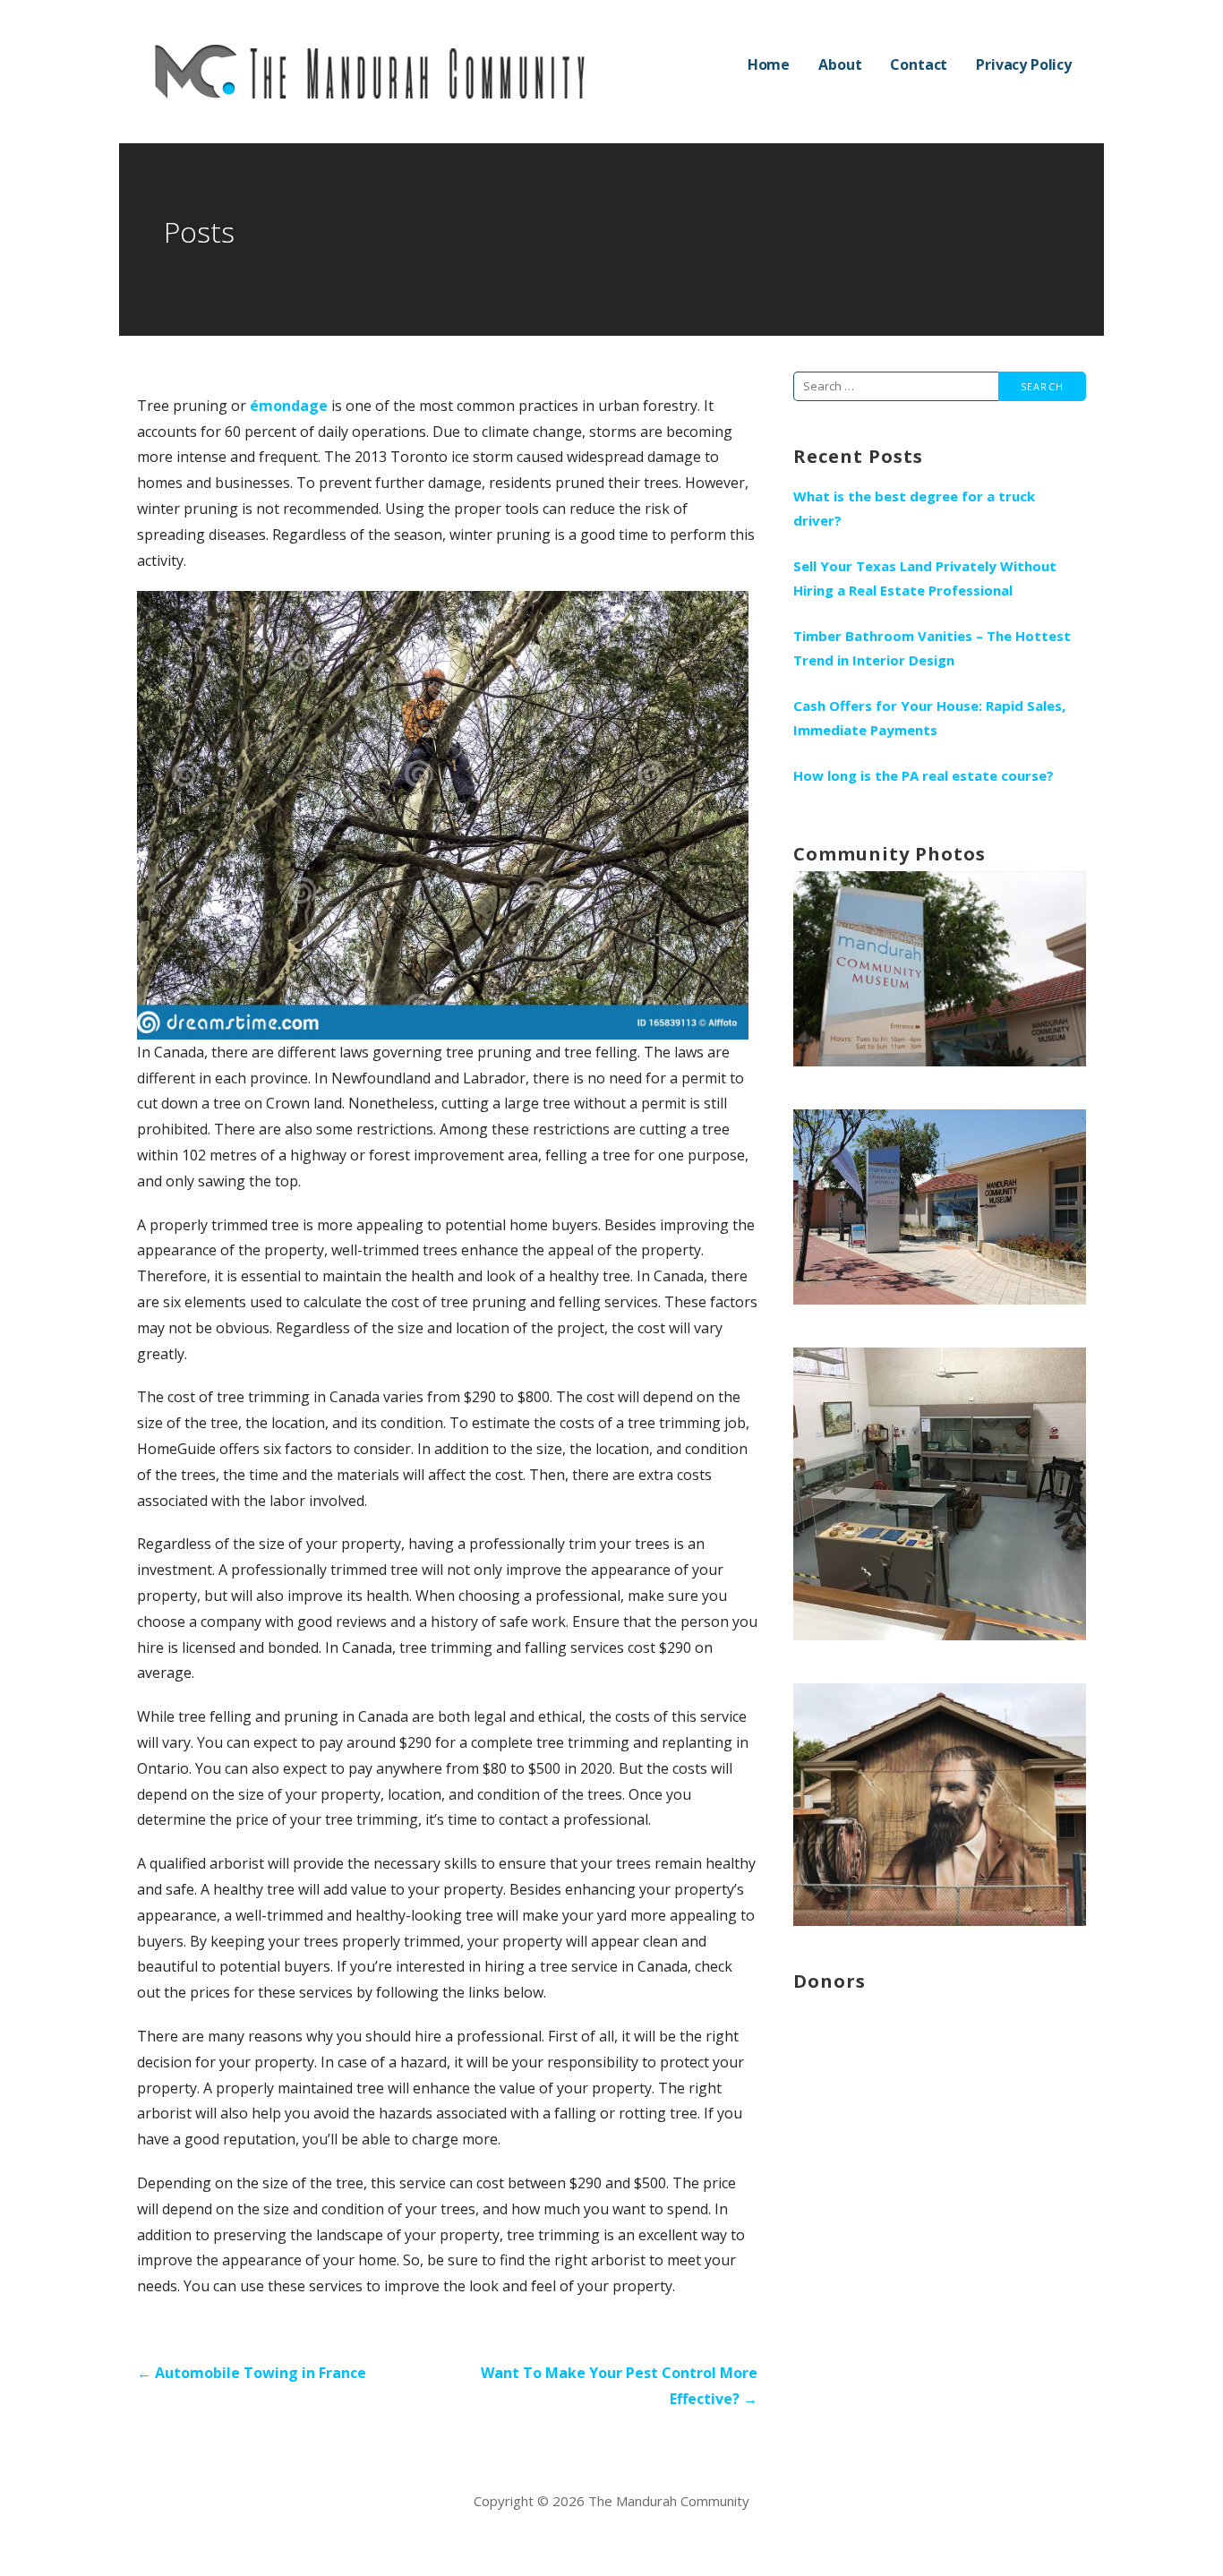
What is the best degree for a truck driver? (914, 508)
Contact (919, 64)
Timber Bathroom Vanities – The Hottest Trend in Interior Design (932, 648)
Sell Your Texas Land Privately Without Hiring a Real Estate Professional (925, 578)
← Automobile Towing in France (252, 2373)
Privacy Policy (1024, 64)
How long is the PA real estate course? (924, 775)
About (840, 64)
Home (769, 64)
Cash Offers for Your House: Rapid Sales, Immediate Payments (929, 718)
